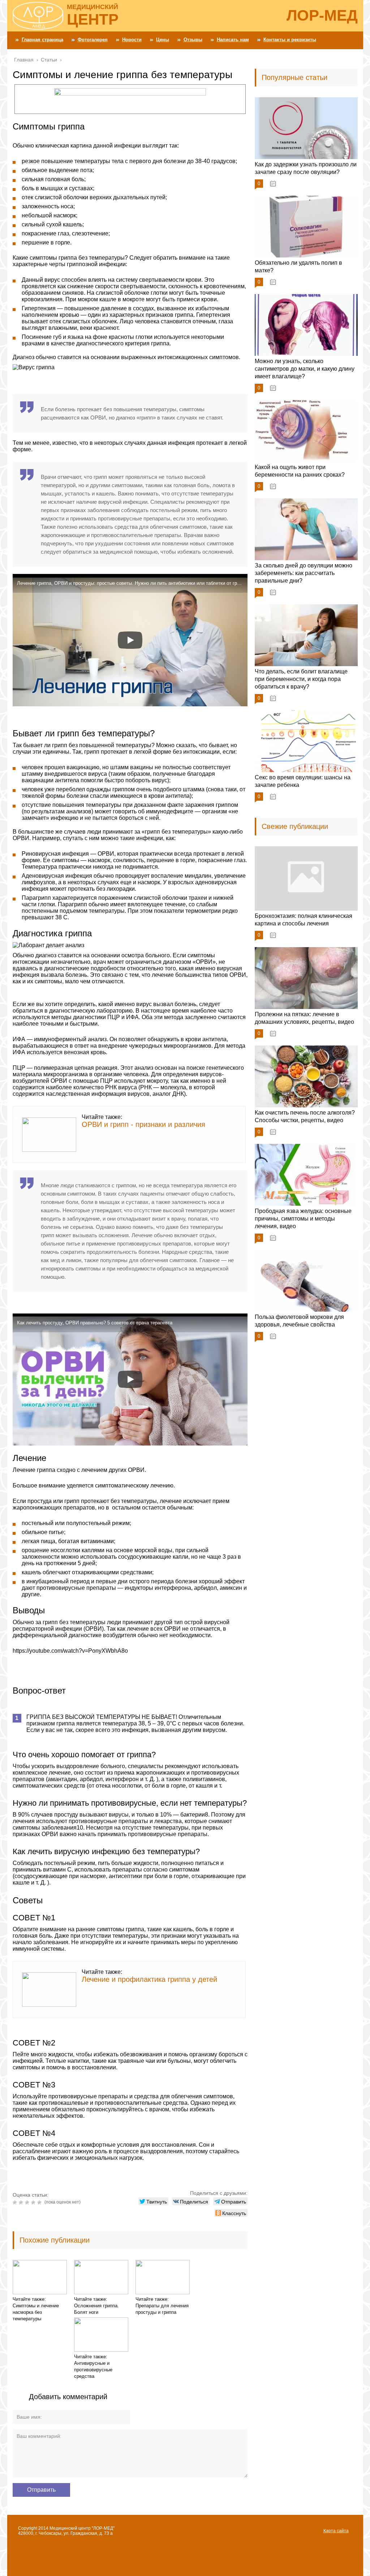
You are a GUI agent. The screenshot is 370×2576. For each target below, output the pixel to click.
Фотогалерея (93, 40)
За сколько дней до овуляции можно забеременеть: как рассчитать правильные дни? (304, 573)
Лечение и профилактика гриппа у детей (149, 1979)
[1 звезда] (16, 2202)
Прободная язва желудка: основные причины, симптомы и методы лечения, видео (303, 1219)
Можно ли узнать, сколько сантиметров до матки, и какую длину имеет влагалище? (305, 369)
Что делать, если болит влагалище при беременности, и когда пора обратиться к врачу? (301, 679)
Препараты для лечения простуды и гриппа (162, 2309)
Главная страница (42, 40)
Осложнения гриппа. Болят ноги (96, 2309)
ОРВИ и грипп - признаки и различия (143, 1124)
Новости (132, 40)
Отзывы (193, 40)
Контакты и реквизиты (290, 40)
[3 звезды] (28, 2202)
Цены (163, 40)
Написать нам (233, 40)
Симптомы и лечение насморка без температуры (36, 2312)
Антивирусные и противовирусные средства (93, 2370)
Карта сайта (336, 2531)
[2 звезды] (22, 2202)
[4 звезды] (34, 2202)
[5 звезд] (40, 2202)
